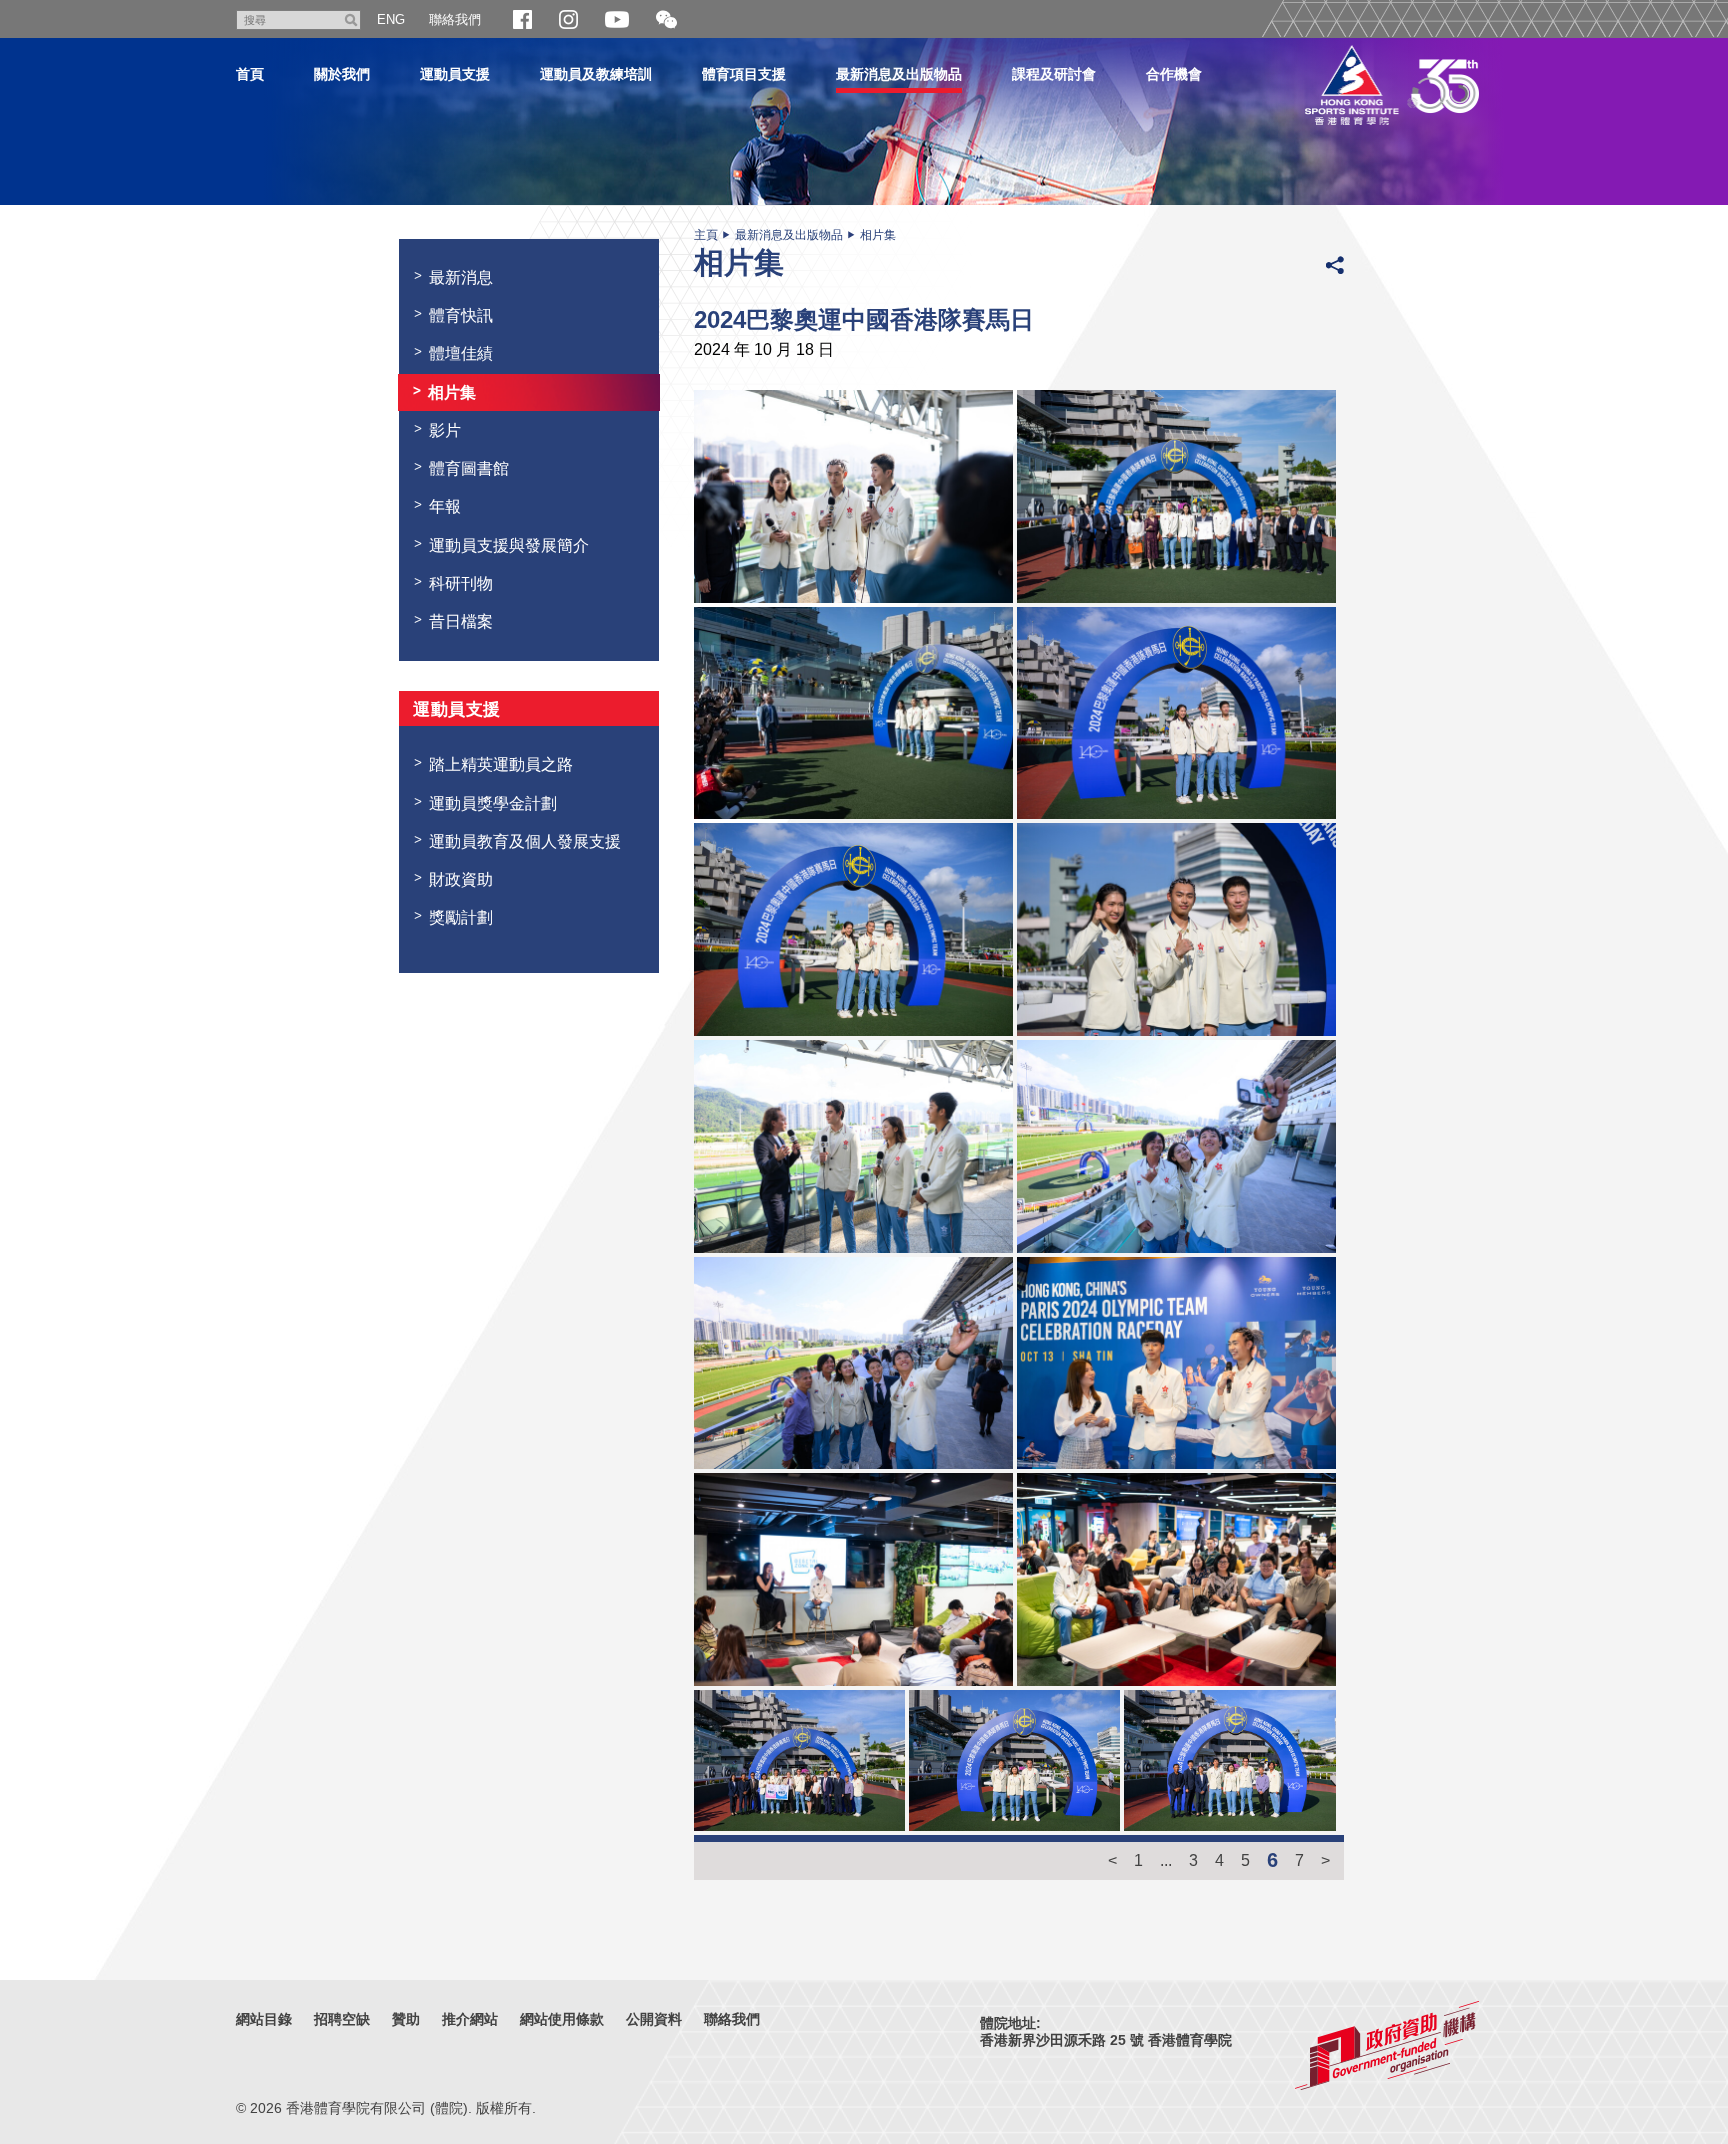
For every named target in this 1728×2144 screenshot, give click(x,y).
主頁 (706, 235)
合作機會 (1174, 74)
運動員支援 (455, 74)
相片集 (878, 235)
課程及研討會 (1054, 74)
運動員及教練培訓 (596, 74)
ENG (391, 19)
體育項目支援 (744, 74)
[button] (666, 20)
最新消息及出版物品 (899, 74)
